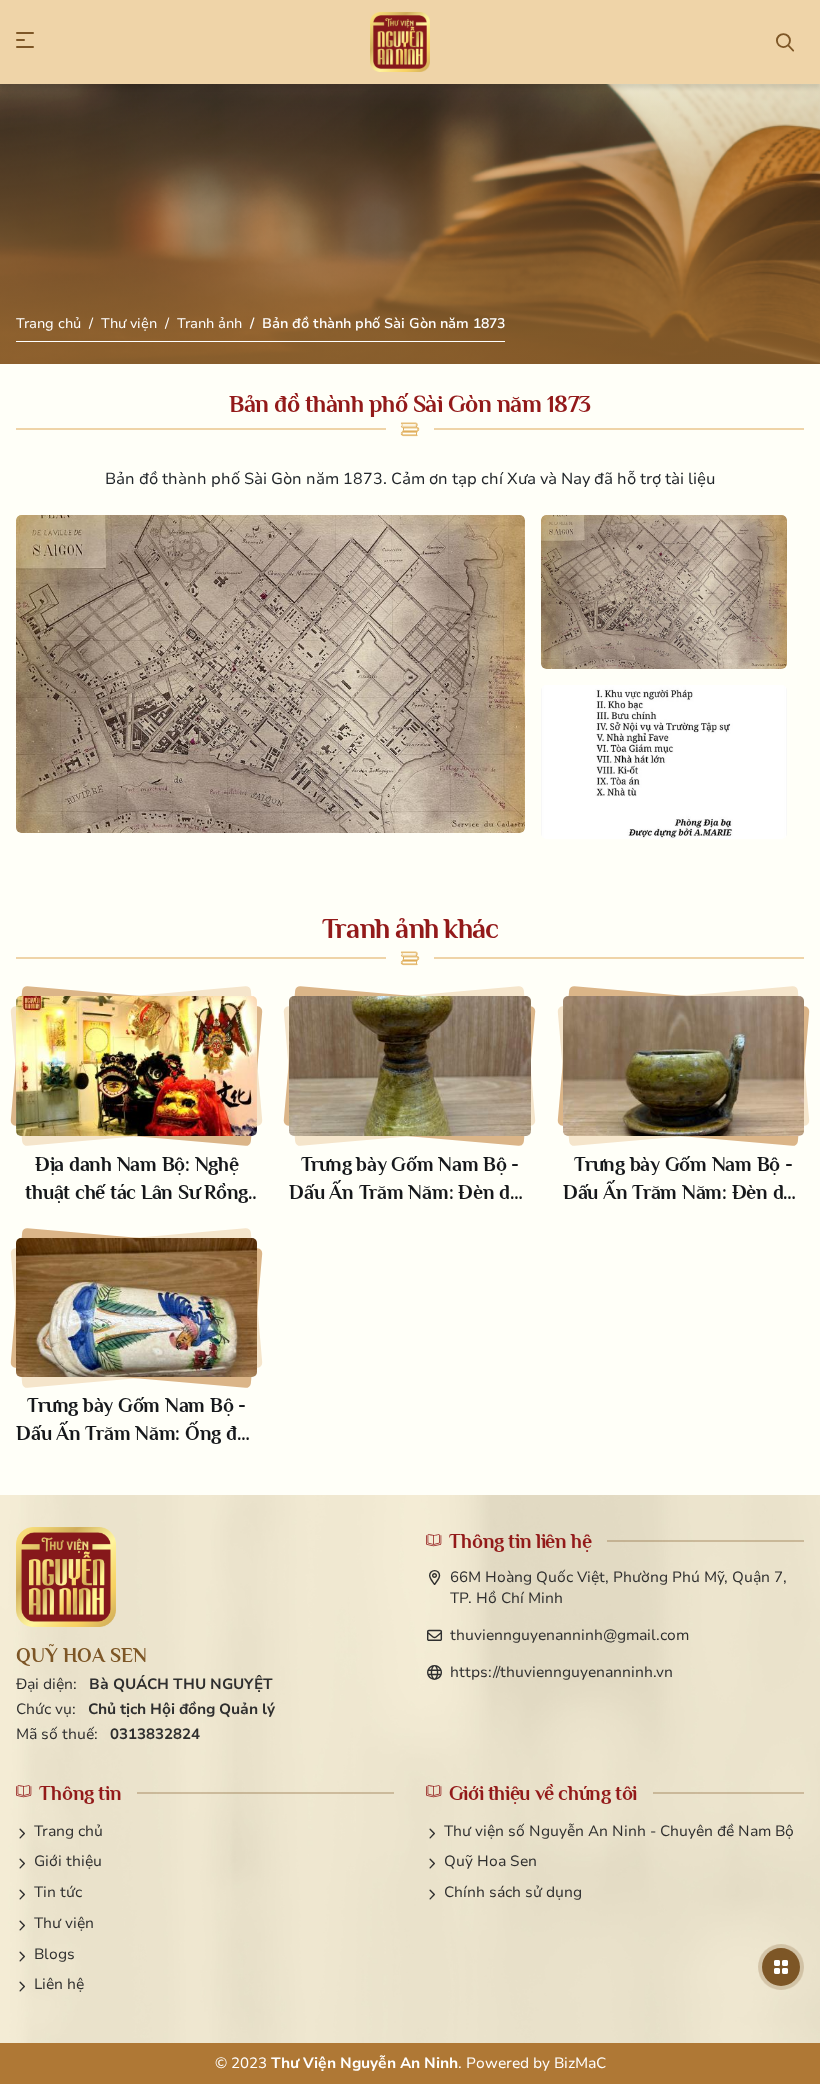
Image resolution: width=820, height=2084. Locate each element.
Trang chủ (48, 323)
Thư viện (129, 323)
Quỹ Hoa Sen (490, 1861)
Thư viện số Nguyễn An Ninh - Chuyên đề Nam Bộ (619, 1831)
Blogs (54, 1954)
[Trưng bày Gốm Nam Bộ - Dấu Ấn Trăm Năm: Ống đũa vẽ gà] (136, 1343)
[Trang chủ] (400, 42)
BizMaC (580, 2063)
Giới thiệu (68, 1861)
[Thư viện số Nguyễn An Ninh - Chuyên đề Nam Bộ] (66, 1577)
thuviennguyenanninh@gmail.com (569, 1635)
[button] (35, 42)
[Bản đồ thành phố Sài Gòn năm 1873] (270, 674)
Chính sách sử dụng (513, 1892)
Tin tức (58, 1892)
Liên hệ (59, 1984)
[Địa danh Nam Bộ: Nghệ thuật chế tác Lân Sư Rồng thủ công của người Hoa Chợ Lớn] (136, 1101)
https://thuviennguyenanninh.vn (561, 1672)
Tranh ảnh (209, 323)
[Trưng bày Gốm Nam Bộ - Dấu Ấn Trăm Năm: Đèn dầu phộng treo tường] (683, 1101)
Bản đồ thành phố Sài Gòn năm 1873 (383, 323)
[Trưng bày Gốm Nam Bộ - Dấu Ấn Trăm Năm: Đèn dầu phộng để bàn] (409, 1101)
